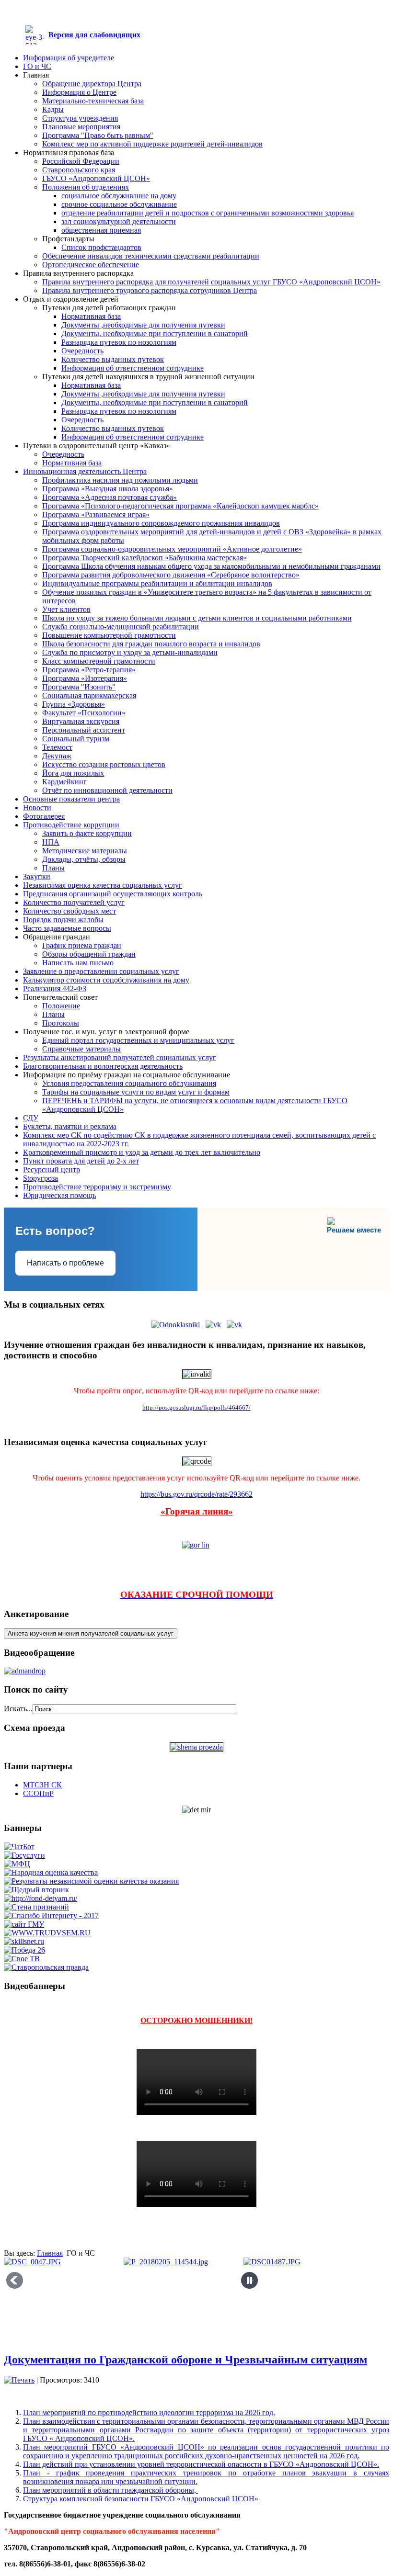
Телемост (57, 747)
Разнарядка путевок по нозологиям (119, 342)
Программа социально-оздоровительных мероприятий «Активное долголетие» (172, 549)
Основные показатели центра (71, 799)
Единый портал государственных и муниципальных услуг (138, 1040)
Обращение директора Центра (92, 84)
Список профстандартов (101, 247)
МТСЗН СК (42, 1785)
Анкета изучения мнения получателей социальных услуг (91, 1633)
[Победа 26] (24, 1950)
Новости (37, 808)
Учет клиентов (66, 609)
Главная (50, 2253)
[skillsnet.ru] (24, 1941)
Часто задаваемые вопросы (67, 928)
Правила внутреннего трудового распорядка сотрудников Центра (150, 290)
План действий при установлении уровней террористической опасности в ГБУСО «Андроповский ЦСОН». (201, 2464)
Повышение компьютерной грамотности (109, 635)
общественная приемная (101, 230)
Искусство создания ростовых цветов (104, 764)
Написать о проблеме (65, 1263)
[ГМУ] (24, 1924)
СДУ (31, 1118)
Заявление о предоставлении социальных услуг (101, 971)
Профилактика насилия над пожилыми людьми (120, 480)
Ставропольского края (79, 170)
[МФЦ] (17, 1864)
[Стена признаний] (36, 1907)
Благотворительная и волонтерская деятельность (103, 1066)
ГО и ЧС (37, 66)
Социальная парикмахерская (89, 695)
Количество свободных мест (69, 911)
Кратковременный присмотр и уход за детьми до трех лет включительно (142, 1152)
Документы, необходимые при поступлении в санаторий (155, 333)
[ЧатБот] (19, 1847)
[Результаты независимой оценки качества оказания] (91, 1881)
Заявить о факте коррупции (87, 833)
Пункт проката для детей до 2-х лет (81, 1161)
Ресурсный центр (52, 1169)
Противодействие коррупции (71, 825)
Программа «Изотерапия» (85, 678)
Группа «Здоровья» (74, 704)
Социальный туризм (76, 739)
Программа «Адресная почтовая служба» (110, 497)
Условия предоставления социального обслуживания (129, 1083)
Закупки (37, 876)
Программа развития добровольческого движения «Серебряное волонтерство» (171, 575)
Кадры (53, 109)
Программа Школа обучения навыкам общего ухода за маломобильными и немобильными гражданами (211, 566)
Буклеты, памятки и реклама (70, 1126)
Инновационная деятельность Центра (85, 471)
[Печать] (19, 2380)
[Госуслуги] (24, 1855)
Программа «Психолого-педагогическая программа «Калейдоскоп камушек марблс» (180, 506)
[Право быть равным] (40, 1898)
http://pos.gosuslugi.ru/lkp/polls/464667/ (196, 1407)
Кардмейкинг (64, 782)
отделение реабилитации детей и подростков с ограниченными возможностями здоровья (208, 213)
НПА (51, 842)
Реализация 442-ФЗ (55, 989)
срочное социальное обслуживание (119, 204)
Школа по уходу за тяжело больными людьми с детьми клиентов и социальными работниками (197, 618)
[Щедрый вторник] (36, 1890)
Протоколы (61, 1023)
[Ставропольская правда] (46, 1967)
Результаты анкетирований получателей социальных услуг (120, 1057)
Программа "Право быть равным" (98, 135)
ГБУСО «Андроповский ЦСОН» (96, 178)
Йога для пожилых (73, 773)
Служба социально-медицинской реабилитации (121, 627)
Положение (61, 1006)
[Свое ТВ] (22, 1959)
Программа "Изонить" (79, 687)
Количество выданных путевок (113, 359)
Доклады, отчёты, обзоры (84, 859)
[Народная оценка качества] (51, 1872)
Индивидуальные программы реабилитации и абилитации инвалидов (157, 583)
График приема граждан (82, 945)
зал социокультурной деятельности (119, 221)
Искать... (18, 1709)
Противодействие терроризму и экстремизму (97, 1187)
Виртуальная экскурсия (81, 721)
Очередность (82, 351)
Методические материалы (85, 851)
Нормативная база (91, 316)
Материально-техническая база (93, 101)
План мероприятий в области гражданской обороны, (110, 2490)
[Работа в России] (47, 1933)
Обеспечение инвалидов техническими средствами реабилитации (151, 256)
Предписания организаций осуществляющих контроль (113, 894)
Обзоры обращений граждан (89, 954)
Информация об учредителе (69, 58)
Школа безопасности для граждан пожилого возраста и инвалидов (151, 644)
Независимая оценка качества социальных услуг (103, 885)
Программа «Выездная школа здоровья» (108, 489)
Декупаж (57, 756)
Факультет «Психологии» (84, 713)
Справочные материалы (81, 1049)
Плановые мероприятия (81, 127)
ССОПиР (38, 1793)
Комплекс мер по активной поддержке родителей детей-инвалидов (152, 144)
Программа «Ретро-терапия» (89, 670)
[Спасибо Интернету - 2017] (51, 1915)
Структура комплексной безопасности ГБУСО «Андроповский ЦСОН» (141, 2499)
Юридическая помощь (59, 1195)
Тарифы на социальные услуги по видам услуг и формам (136, 1092)
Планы (53, 868)
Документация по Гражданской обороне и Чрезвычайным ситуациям (185, 2360)
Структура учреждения (80, 118)
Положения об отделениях (86, 187)
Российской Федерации (81, 161)
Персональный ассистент (84, 730)
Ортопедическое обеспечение (91, 265)
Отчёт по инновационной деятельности (107, 790)
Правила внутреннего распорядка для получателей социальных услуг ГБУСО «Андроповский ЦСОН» (211, 282)
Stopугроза (40, 1178)
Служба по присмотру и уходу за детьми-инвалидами (130, 652)
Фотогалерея (44, 816)
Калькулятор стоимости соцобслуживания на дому (106, 980)
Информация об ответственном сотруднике (133, 368)
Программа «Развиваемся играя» (96, 514)
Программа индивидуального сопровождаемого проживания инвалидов (161, 523)
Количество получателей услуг (74, 902)
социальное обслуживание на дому (119, 196)
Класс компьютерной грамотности (99, 661)
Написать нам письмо (78, 963)
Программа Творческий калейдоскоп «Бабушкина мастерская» (144, 558)
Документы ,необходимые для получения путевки (143, 325)
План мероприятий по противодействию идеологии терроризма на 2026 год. (149, 2412)
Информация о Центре (79, 92)
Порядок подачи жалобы (63, 920)
